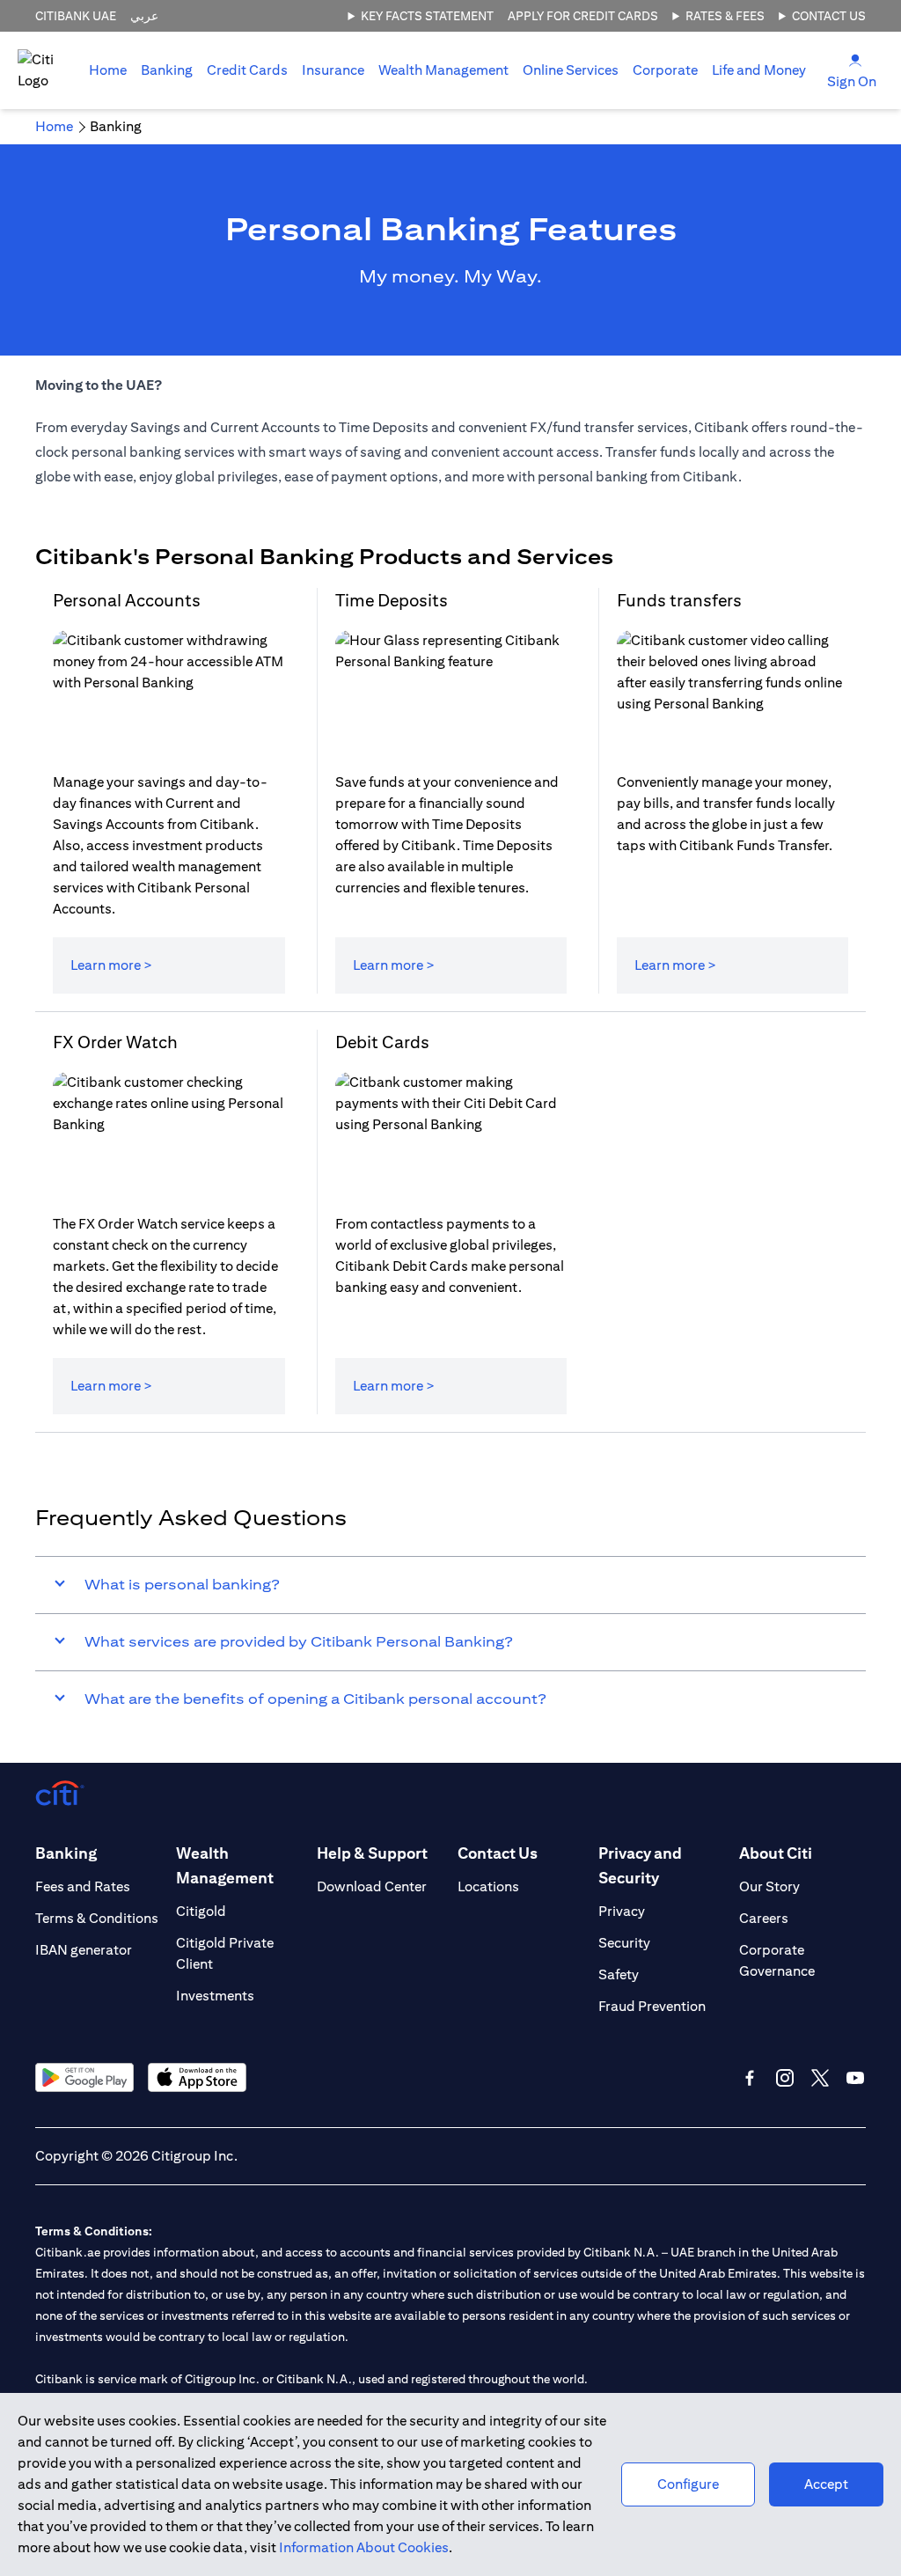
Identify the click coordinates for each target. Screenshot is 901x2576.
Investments (215, 1996)
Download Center (372, 1886)
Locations (488, 1886)
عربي (144, 16)
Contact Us (829, 16)
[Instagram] (785, 2078)
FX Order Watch (115, 1042)
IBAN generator (84, 1950)
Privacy (622, 1911)
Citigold (201, 1911)
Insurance (333, 70)
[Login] (855, 59)
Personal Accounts (127, 600)
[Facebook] (750, 2078)
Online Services (571, 70)
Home (108, 70)
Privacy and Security (640, 1865)
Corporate (665, 70)
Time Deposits (392, 600)
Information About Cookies (364, 2547)
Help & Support (372, 1853)
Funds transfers (679, 600)
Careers (764, 1918)
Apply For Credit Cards (583, 16)
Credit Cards (247, 70)
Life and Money (759, 70)
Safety (619, 1974)
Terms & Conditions (97, 1918)
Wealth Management (443, 70)
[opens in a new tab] (84, 2077)
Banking (167, 70)
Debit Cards (382, 1042)
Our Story (769, 1886)
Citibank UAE (76, 16)
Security (624, 1943)
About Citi (776, 1853)
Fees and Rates (83, 1886)
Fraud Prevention (652, 2006)
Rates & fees (725, 16)
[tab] (167, 70)
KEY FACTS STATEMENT (427, 16)
